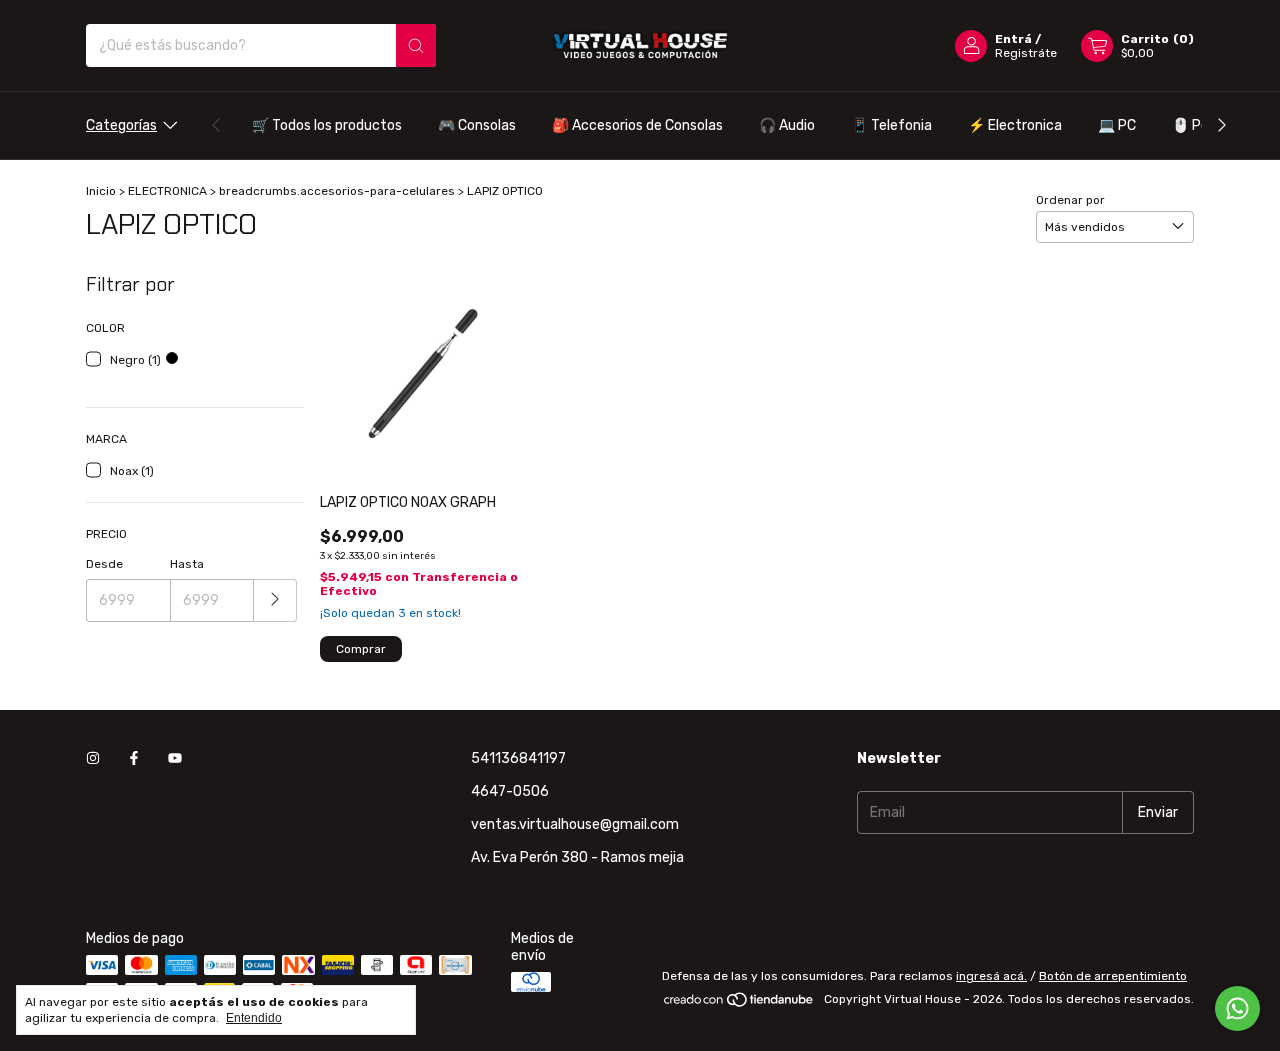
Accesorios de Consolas (637, 125)
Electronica (1015, 125)
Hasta (187, 564)
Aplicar (275, 600)
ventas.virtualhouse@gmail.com (575, 824)
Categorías (121, 125)
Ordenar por (1070, 200)
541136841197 (518, 758)
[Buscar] (416, 45)
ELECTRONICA (167, 191)
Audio (787, 125)
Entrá (1013, 39)
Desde (104, 564)
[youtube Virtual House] (175, 758)
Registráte (1026, 53)
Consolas (477, 125)
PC (1117, 125)
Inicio (101, 191)
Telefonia (891, 125)
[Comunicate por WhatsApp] (1237, 1008)
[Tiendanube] (739, 1004)
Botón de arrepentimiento (1113, 976)
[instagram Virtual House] (93, 758)
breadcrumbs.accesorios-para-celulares (337, 191)
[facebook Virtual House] (134, 758)
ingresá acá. (991, 976)
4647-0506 (510, 791)
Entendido (254, 1018)
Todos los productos (327, 125)
